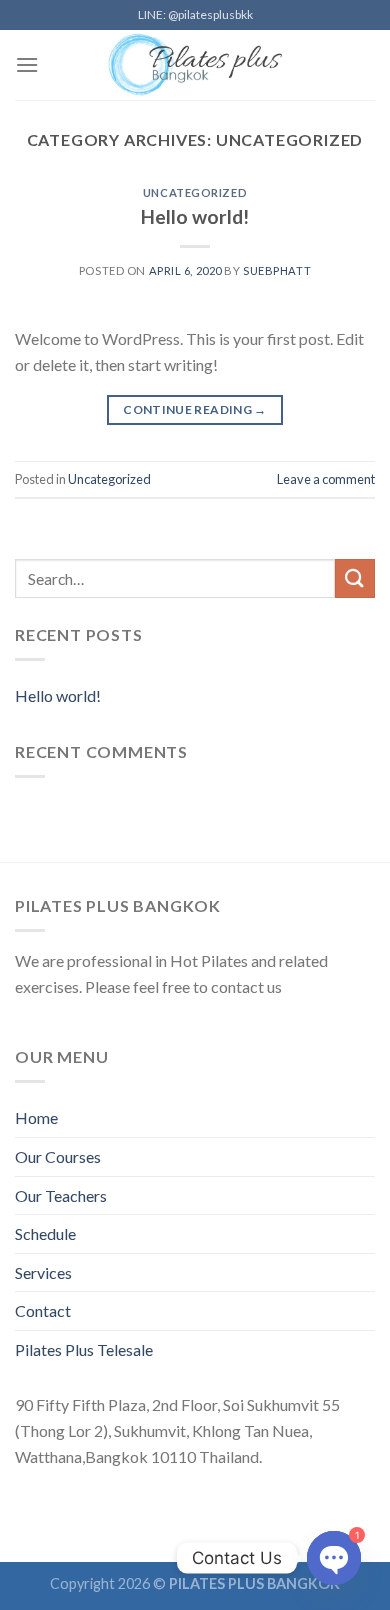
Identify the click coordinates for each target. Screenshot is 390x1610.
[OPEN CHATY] (334, 1558)
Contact (43, 1310)
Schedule (45, 1233)
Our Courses (58, 1156)
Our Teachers (61, 1195)
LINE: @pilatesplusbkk (195, 14)
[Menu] (27, 64)
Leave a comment (326, 479)
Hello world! (195, 216)
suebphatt (277, 270)
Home (36, 1117)
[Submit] (355, 578)
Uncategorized (195, 192)
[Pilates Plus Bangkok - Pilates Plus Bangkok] (195, 65)
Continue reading (195, 409)
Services (43, 1272)
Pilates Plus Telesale (84, 1349)
